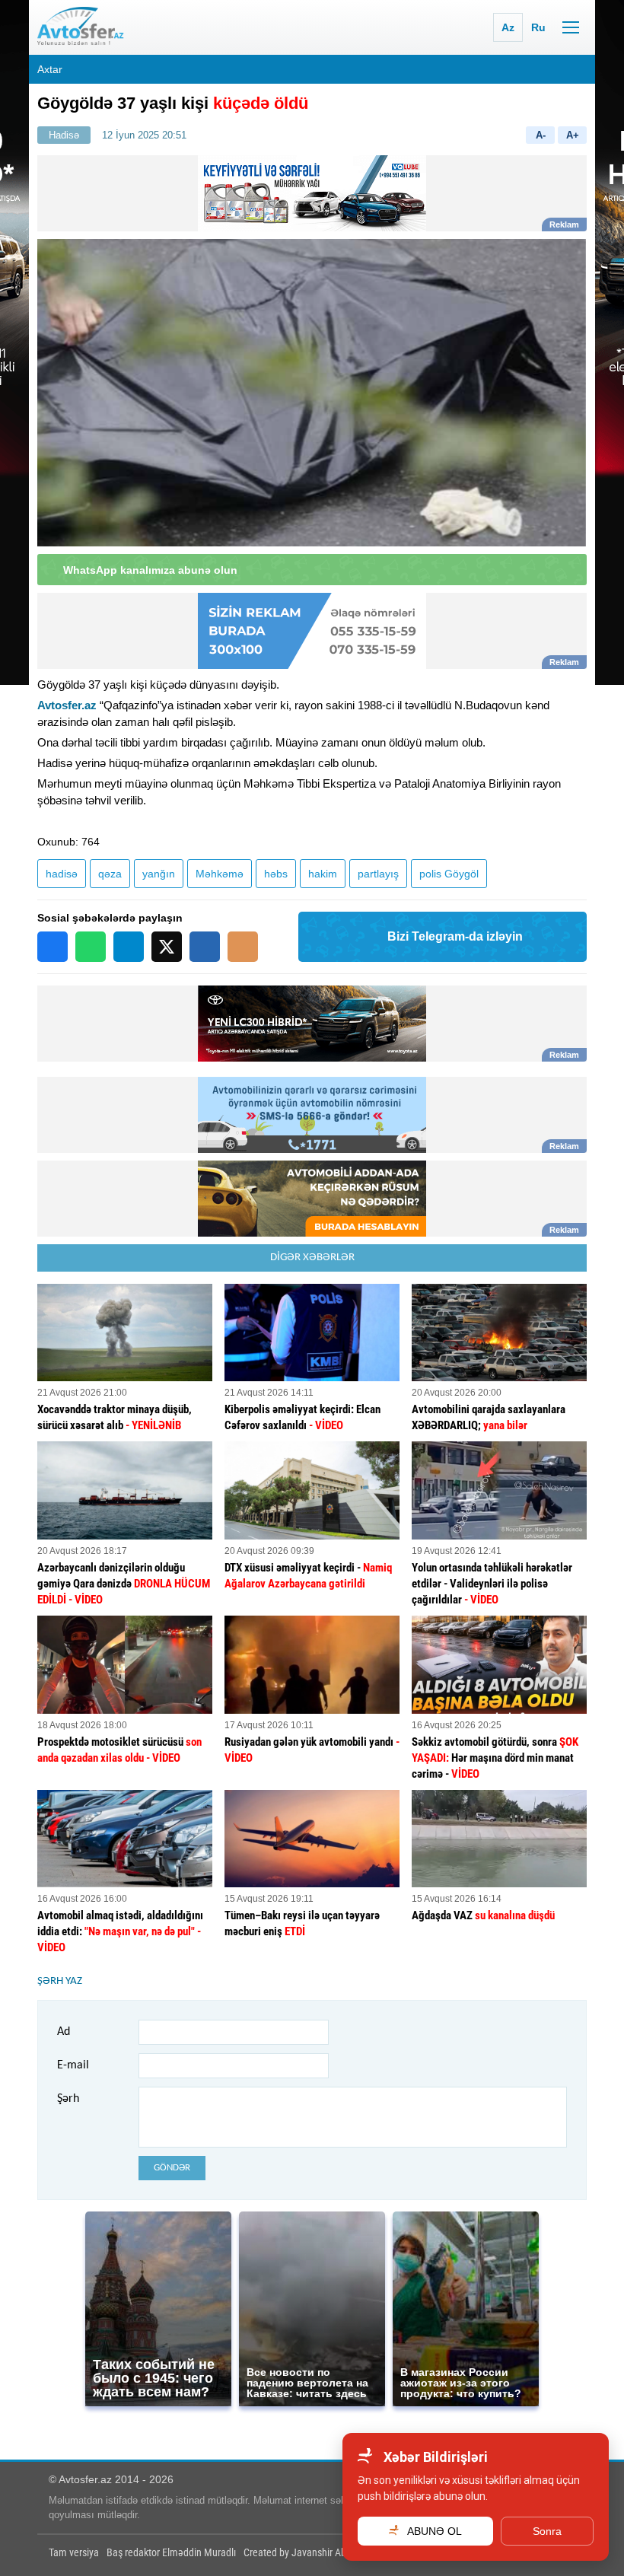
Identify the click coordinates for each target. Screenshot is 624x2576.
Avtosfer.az (67, 705)
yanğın (159, 874)
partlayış (378, 874)
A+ (573, 135)
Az (508, 27)
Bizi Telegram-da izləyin (455, 936)
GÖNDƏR (172, 2168)
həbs (276, 874)
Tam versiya (74, 2552)
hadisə (62, 874)
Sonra (547, 2531)
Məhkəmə (220, 874)
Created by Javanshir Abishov (306, 2552)
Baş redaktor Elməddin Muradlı (171, 2552)
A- (541, 135)
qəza (110, 874)
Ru (538, 27)
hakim (323, 874)
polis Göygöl (449, 874)
